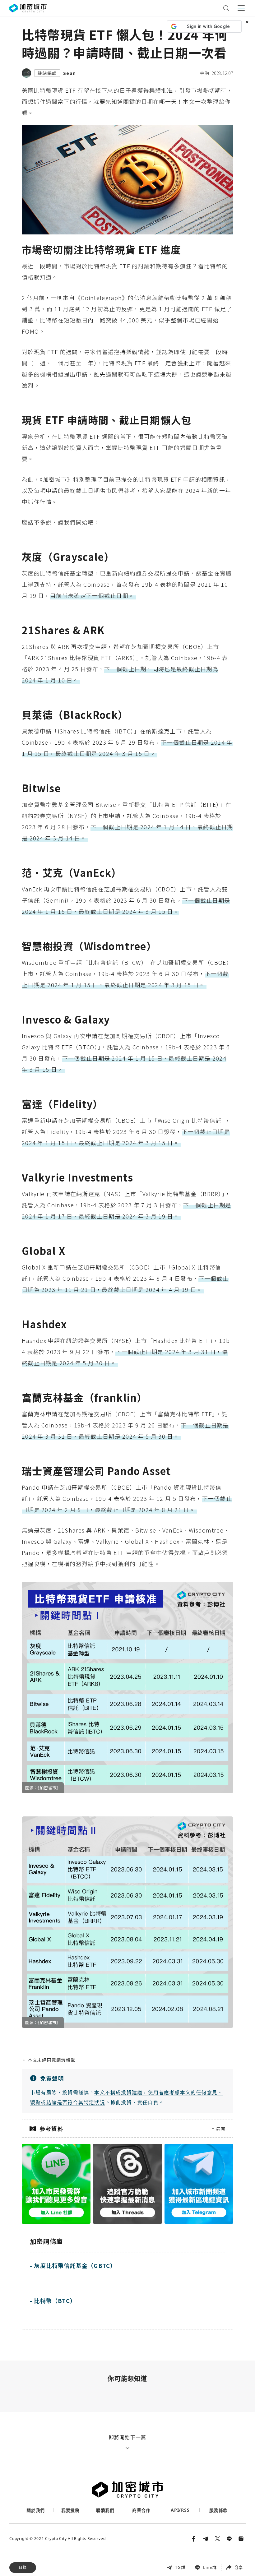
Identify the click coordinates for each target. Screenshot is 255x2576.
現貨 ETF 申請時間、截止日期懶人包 (47, 2521)
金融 (205, 73)
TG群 (180, 2567)
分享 (239, 2567)
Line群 (210, 2567)
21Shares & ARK (28, 2548)
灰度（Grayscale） (30, 2534)
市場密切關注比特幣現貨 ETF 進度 (45, 2507)
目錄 (23, 2567)
